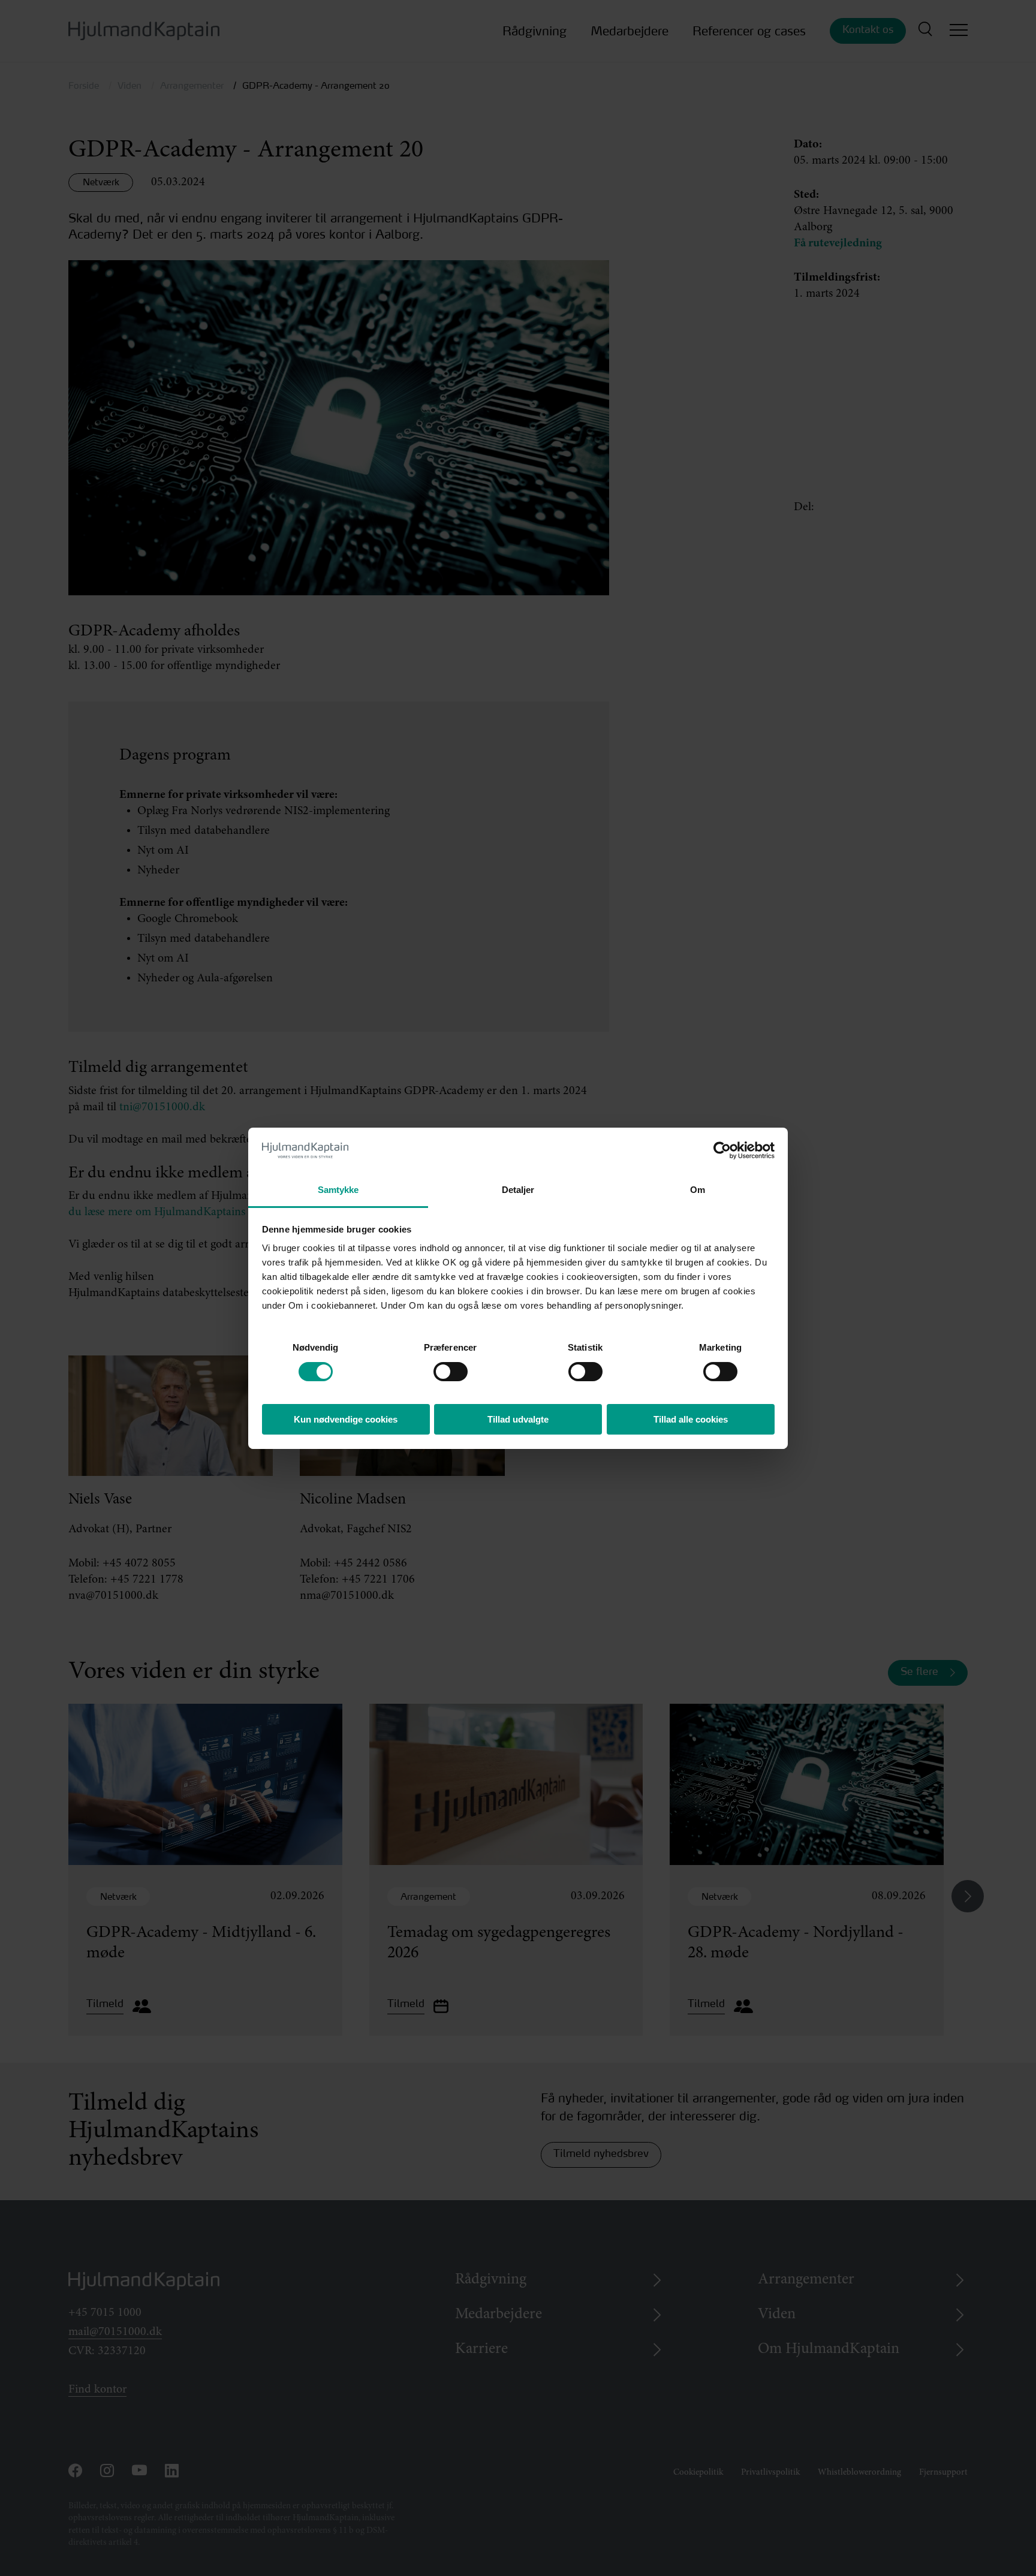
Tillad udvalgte (518, 1419)
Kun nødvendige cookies (346, 1419)
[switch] (440, 1368)
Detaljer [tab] (518, 1190)
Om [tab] (698, 1190)
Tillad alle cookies (691, 1419)
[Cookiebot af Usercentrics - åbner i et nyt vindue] (722, 1150)
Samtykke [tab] (338, 1190)
